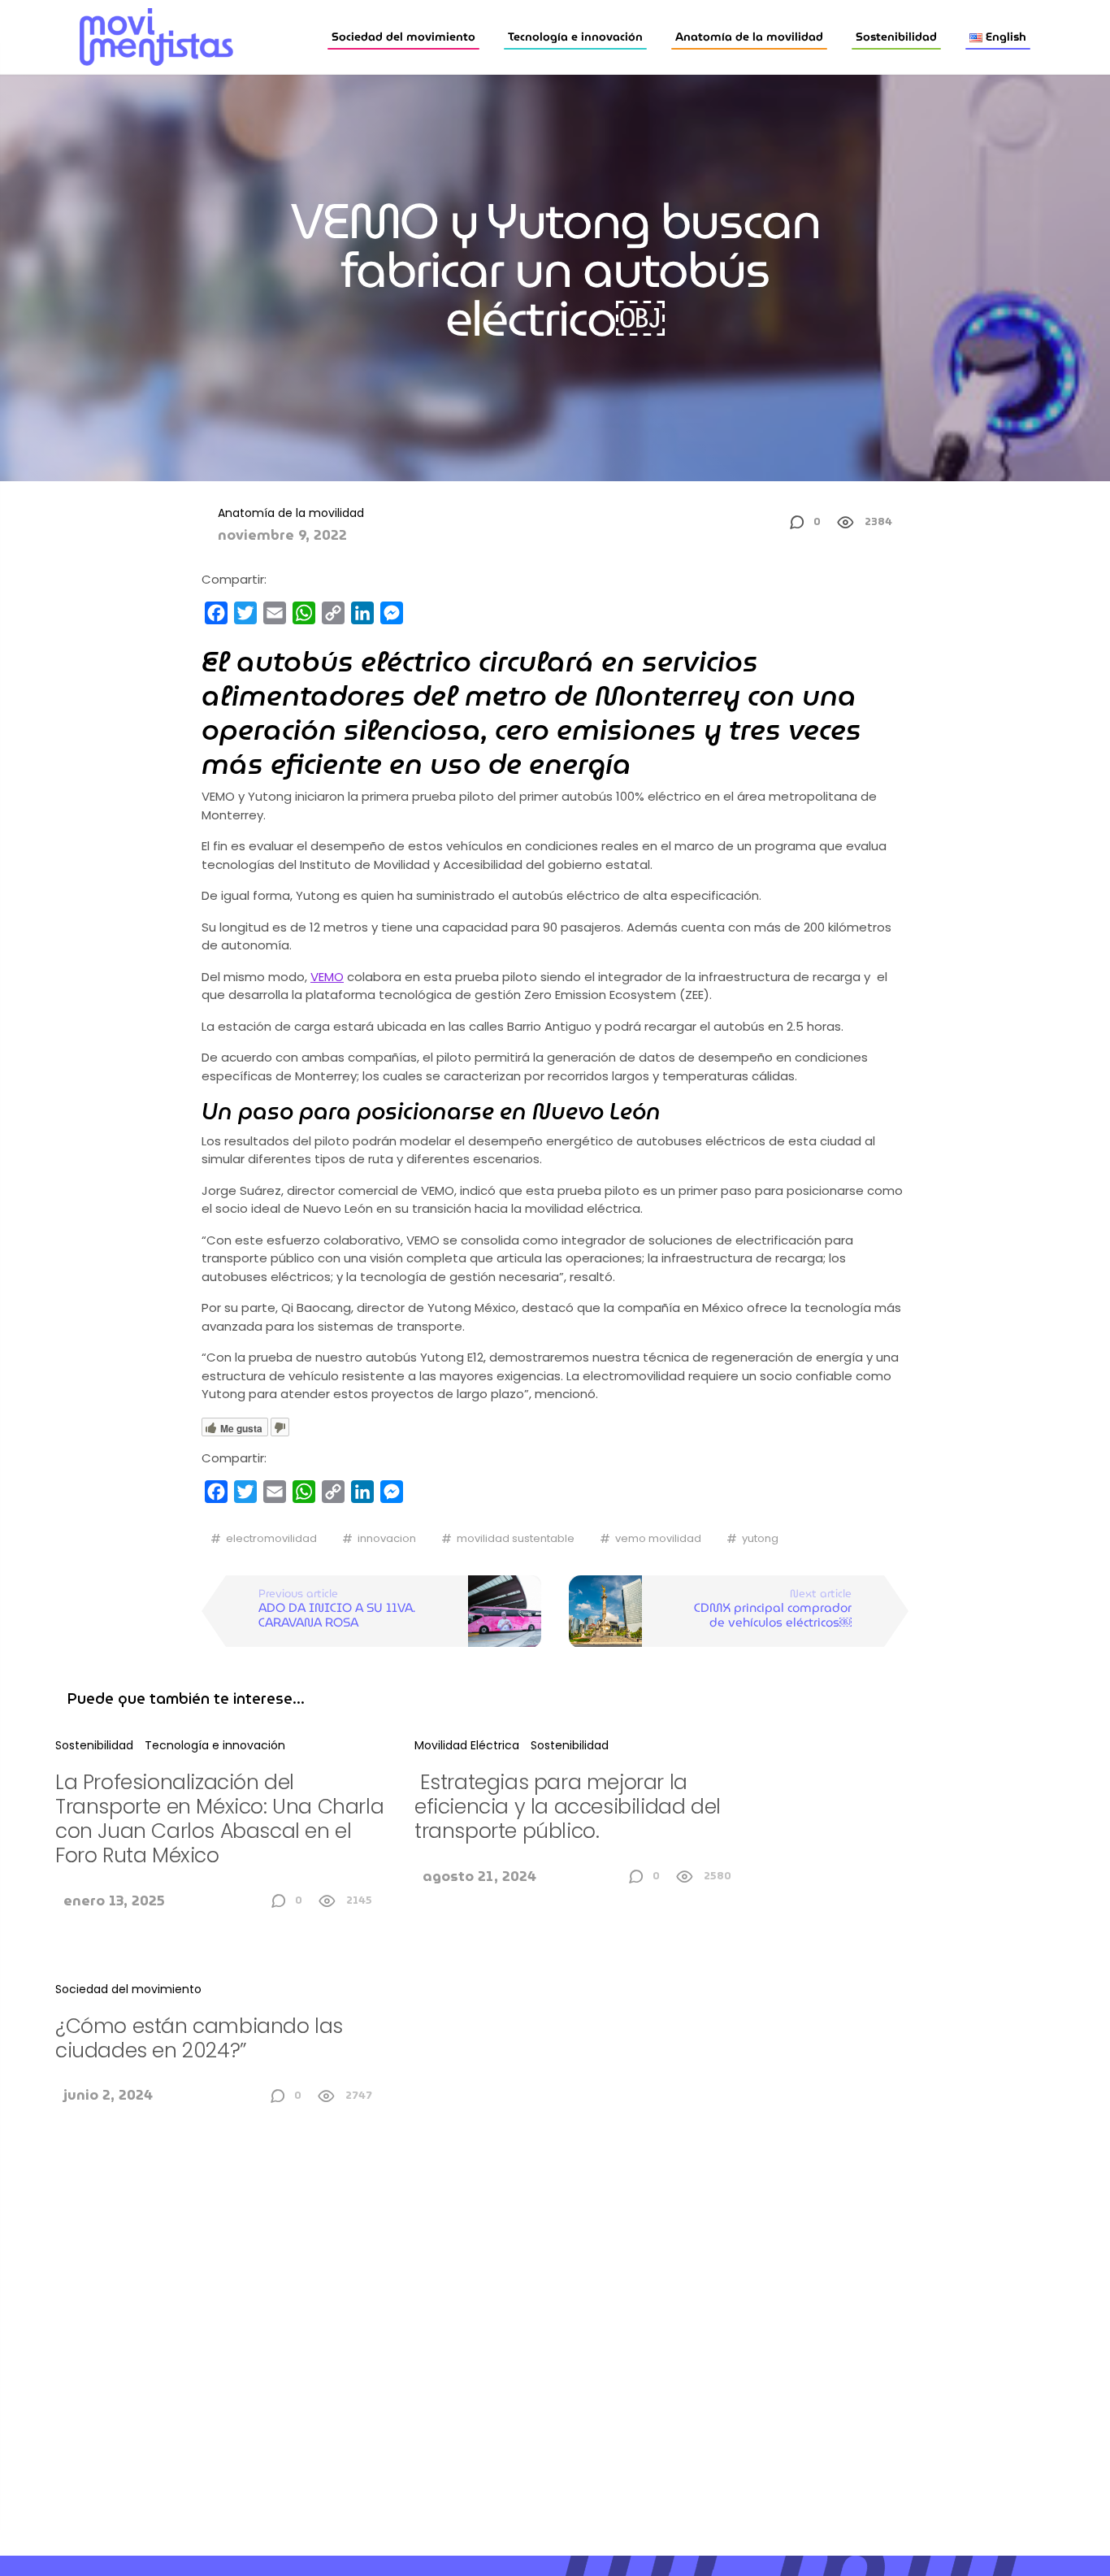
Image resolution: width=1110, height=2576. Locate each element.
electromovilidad (271, 1538)
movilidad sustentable (516, 1538)
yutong (760, 1538)
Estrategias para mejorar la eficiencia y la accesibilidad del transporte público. (568, 1807)
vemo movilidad (658, 1538)
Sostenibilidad (896, 37)
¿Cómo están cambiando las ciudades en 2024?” (199, 2038)
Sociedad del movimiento (403, 37)
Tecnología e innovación (575, 37)
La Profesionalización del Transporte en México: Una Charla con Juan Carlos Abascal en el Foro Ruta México (219, 1819)
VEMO (327, 977)
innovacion (387, 1538)
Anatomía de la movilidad (749, 37)
